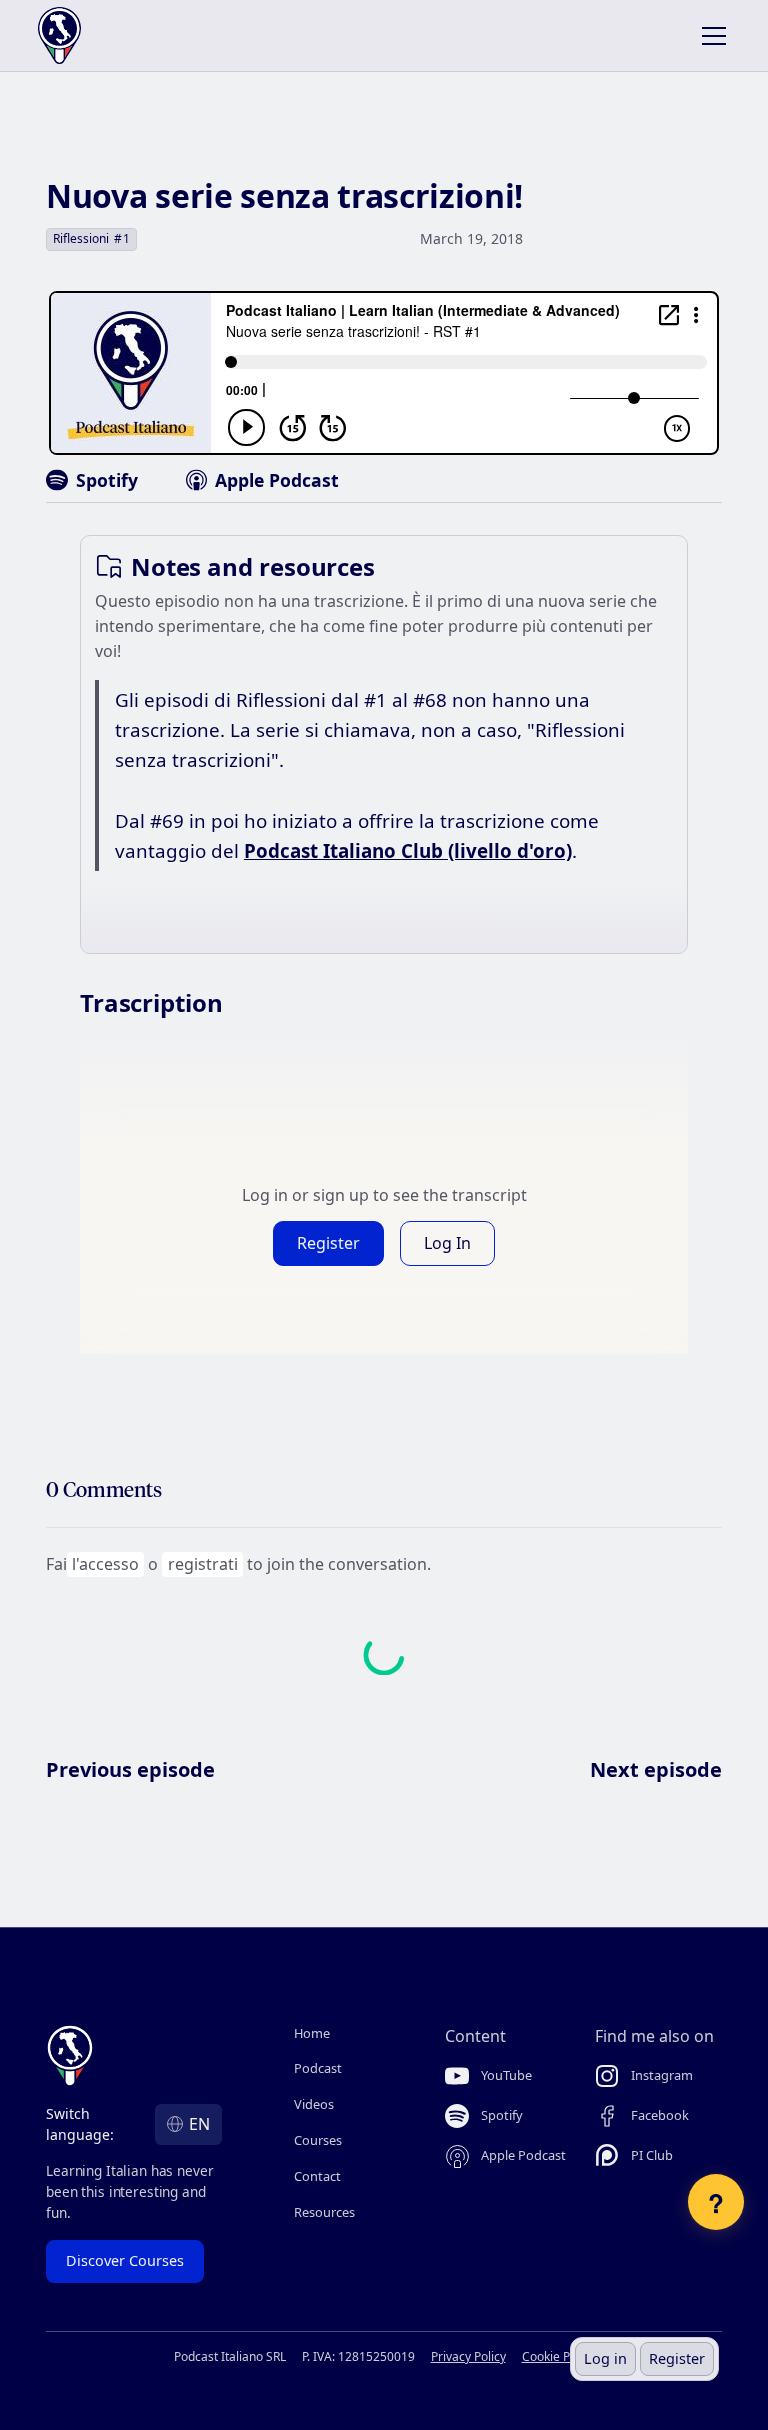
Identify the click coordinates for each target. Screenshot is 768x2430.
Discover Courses (125, 2260)
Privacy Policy (468, 2356)
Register (677, 2358)
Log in (605, 2358)
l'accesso (105, 1564)
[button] (710, 36)
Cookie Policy (558, 2356)
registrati (203, 1564)
